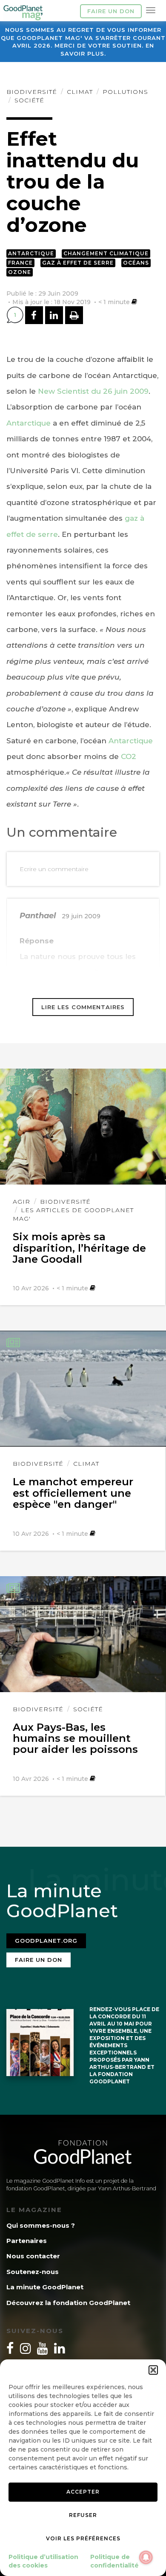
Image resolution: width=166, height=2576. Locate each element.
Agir (21, 1202)
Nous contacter (33, 2256)
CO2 (129, 756)
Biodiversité (32, 92)
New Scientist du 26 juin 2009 (93, 391)
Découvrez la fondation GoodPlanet (68, 2303)
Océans (136, 263)
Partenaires (27, 2241)
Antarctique (31, 253)
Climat (80, 92)
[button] (153, 2370)
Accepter (83, 2492)
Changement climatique (106, 253)
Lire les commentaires (83, 1007)
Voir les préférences (83, 2538)
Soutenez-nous (33, 2272)
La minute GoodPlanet (45, 2287)
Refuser (83, 2515)
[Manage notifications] (146, 2557)
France (20, 263)
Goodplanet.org (46, 1941)
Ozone (20, 272)
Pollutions (125, 92)
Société (29, 100)
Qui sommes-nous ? (41, 2225)
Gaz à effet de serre (78, 263)
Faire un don (111, 11)
